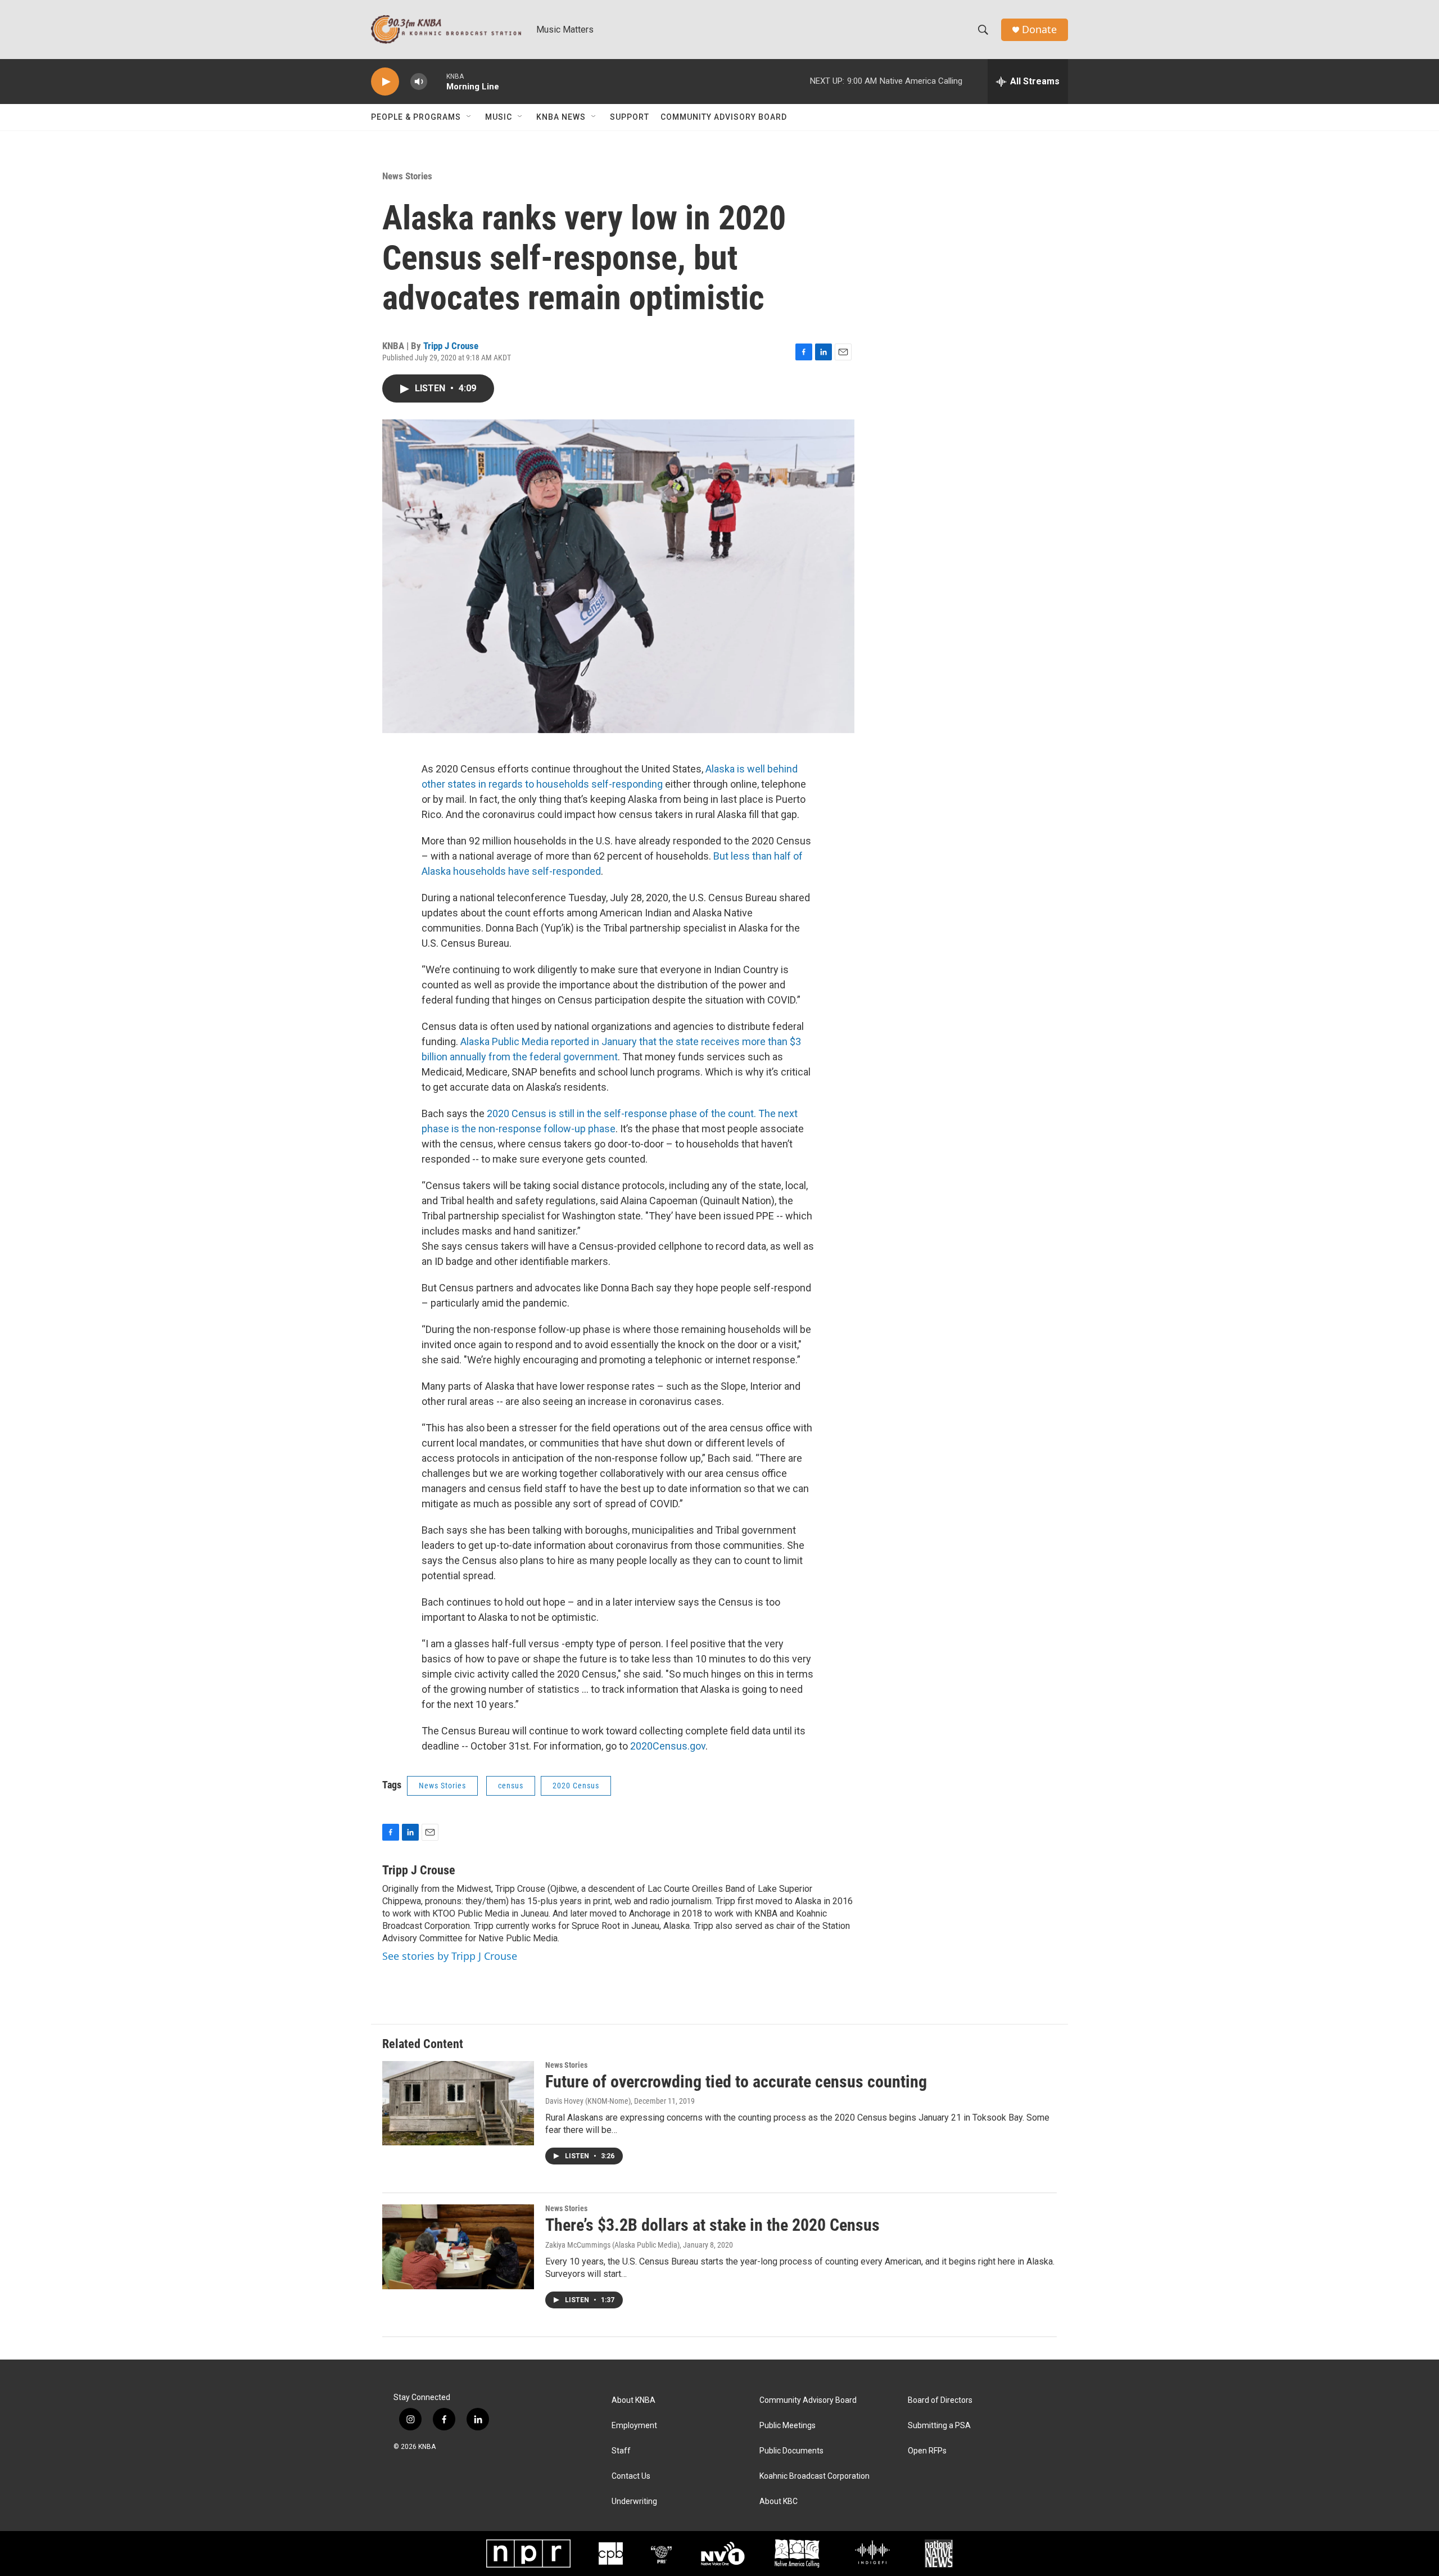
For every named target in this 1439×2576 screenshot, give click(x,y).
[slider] (437, 81)
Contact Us (631, 2476)
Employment (634, 2426)
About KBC (779, 2502)
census (511, 1786)
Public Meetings (788, 2426)
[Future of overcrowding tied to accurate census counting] (458, 2103)
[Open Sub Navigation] (469, 117)
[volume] (419, 82)
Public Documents (791, 2451)
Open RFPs (927, 2451)
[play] (385, 82)
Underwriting (634, 2502)
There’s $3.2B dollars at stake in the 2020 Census (712, 2225)
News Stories (407, 176)
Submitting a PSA (939, 2426)
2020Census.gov (667, 1746)
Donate (1039, 30)
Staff (621, 2451)
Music (499, 117)
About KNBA (633, 2400)
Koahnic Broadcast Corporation (814, 2476)
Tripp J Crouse (451, 346)
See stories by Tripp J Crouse (450, 1956)
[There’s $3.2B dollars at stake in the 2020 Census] (458, 2247)
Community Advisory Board (724, 117)
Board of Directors (940, 2400)
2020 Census (576, 1786)
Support (630, 117)
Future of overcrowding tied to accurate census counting (736, 2082)
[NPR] (528, 2554)
